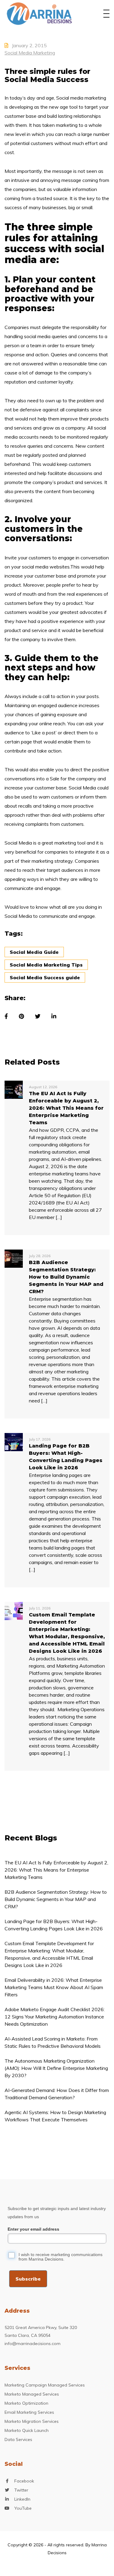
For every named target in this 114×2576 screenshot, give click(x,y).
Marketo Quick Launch (27, 2430)
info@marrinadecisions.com (33, 2344)
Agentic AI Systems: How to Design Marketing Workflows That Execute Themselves (55, 2116)
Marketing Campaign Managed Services (45, 2385)
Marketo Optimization (26, 2403)
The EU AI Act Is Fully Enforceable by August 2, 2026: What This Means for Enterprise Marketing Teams (56, 1870)
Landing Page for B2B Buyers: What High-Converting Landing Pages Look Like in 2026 (54, 1925)
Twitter (21, 2490)
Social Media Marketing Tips (46, 965)
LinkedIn (22, 2499)
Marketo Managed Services (32, 2394)
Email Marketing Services (29, 2412)
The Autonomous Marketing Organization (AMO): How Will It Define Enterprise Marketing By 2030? (56, 2068)
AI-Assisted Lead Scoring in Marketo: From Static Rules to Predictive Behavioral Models (53, 2042)
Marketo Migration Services (32, 2421)
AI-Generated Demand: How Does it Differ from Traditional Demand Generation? (57, 2094)
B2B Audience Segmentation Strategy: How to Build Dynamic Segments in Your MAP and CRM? (56, 1899)
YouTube (23, 2508)
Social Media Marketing (30, 53)
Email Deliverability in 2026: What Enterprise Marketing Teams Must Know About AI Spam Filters (54, 1987)
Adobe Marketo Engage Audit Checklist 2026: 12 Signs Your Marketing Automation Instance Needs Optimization (55, 2017)
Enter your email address (33, 2229)
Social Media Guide (34, 952)
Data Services (18, 2439)
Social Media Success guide (45, 977)
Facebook (24, 2481)
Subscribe (28, 2279)
